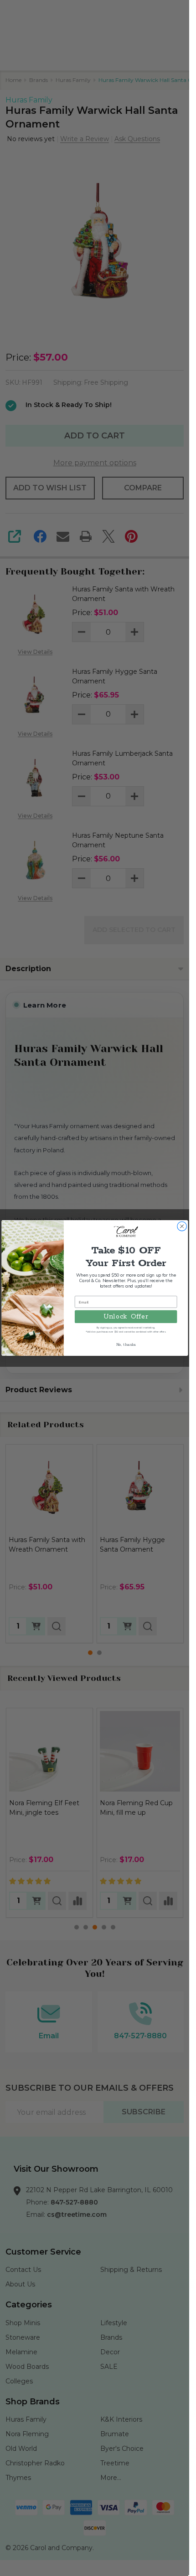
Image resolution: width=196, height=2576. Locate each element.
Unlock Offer (126, 1316)
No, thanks (126, 1345)
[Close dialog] (181, 1226)
